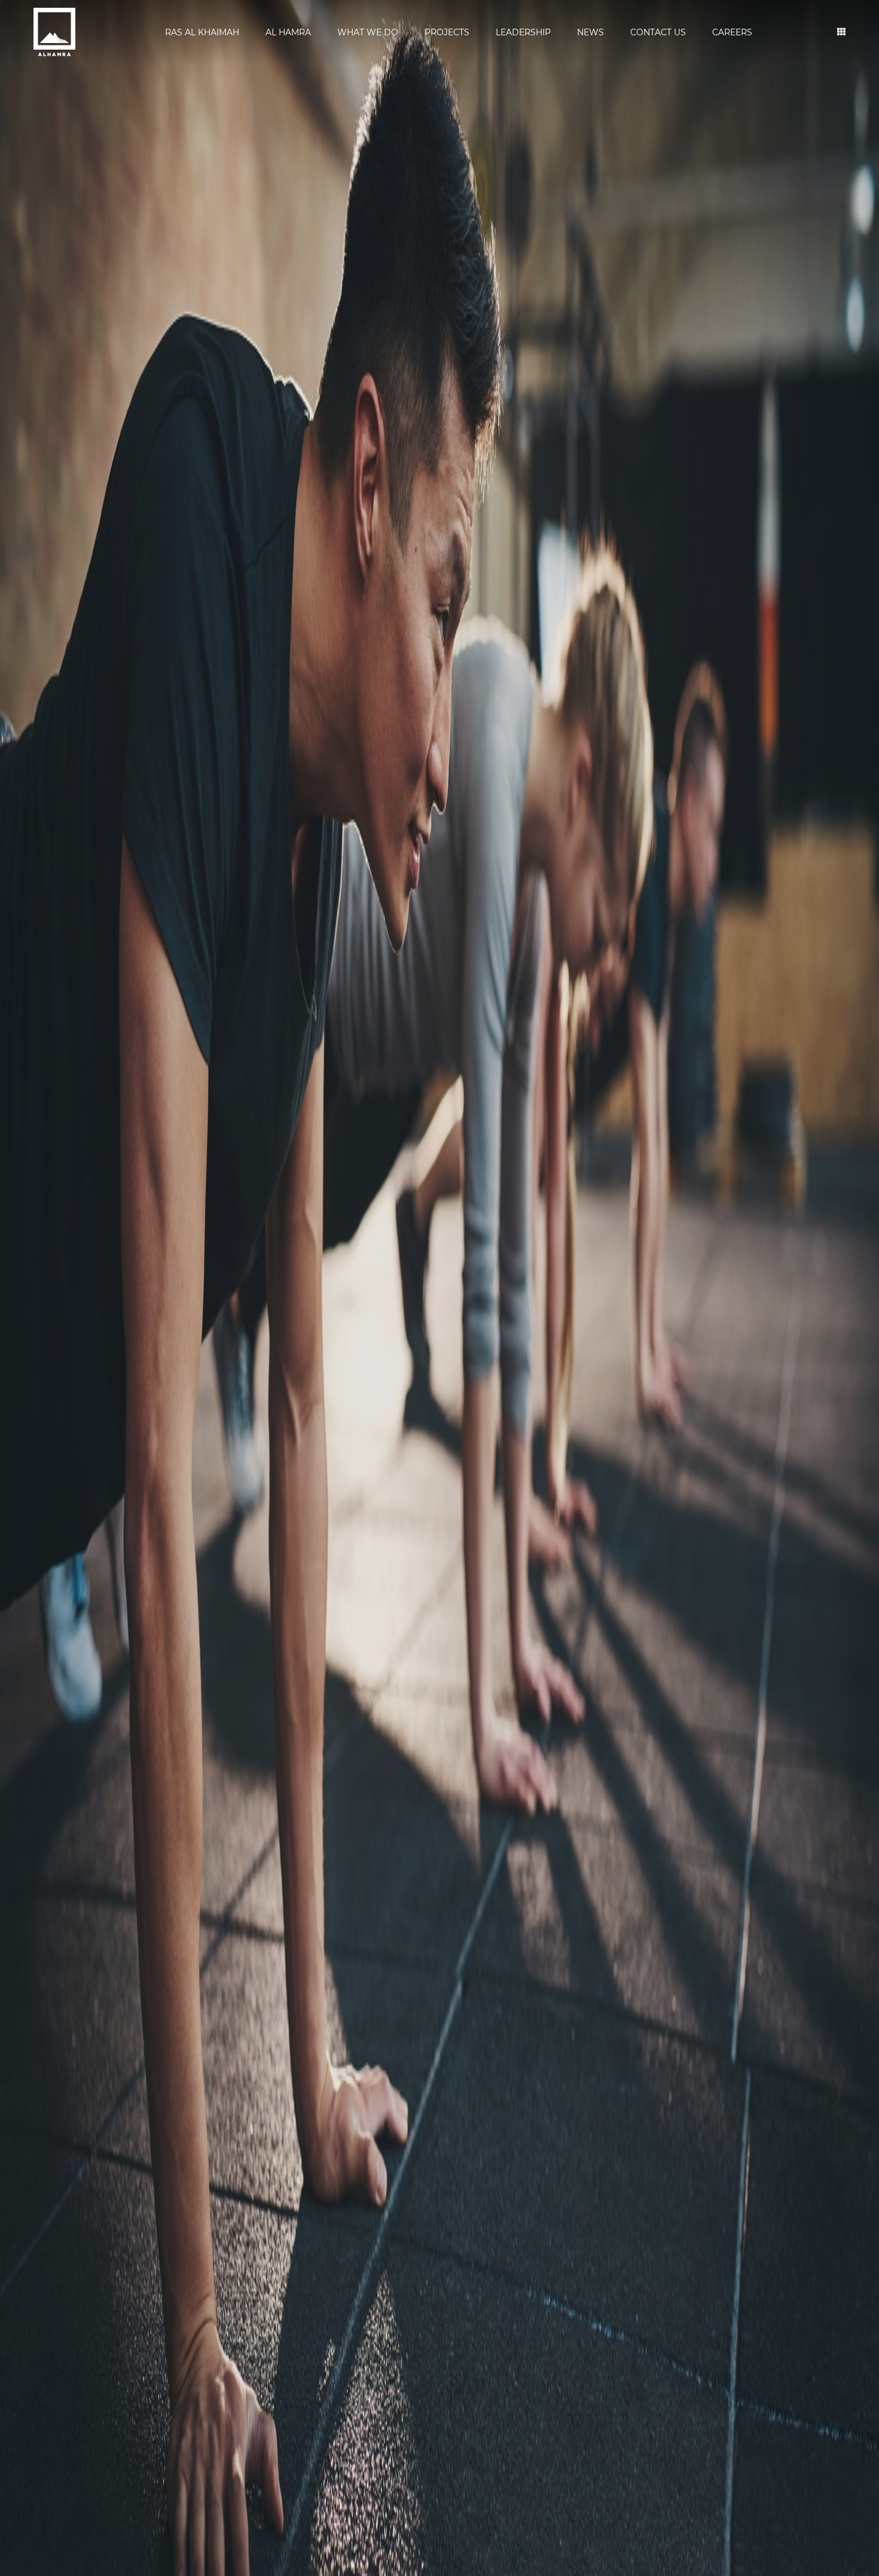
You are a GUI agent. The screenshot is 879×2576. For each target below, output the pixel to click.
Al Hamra (288, 32)
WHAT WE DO (368, 32)
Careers (732, 32)
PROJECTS (447, 32)
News (590, 32)
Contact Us (658, 32)
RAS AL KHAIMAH (202, 32)
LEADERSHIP (523, 32)
